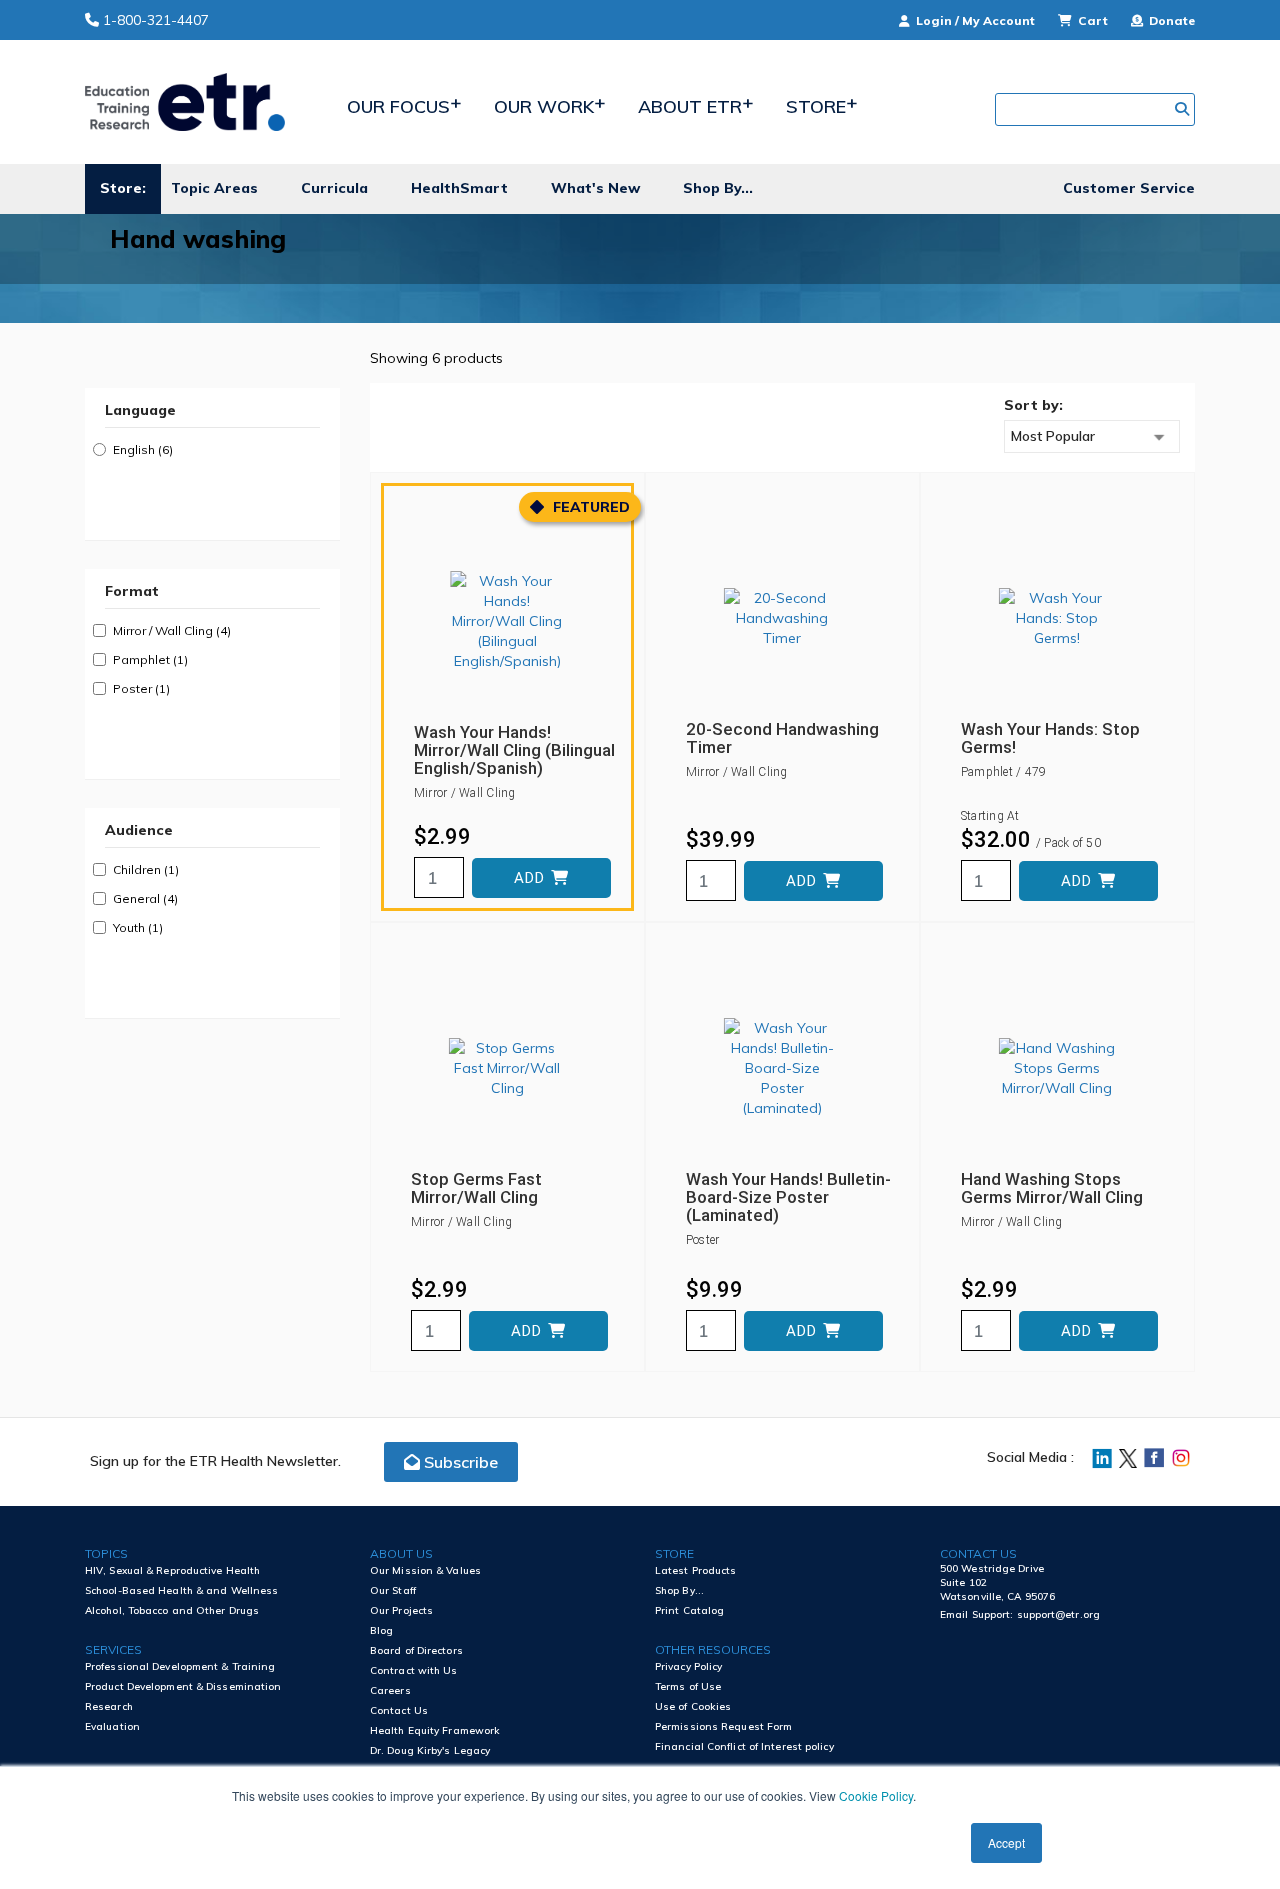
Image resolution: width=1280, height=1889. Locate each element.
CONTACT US (978, 1553)
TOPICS (106, 1553)
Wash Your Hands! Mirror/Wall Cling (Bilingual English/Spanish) (514, 750)
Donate (1170, 20)
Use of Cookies (693, 1706)
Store (816, 106)
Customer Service (1129, 188)
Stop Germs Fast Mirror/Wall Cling (476, 1188)
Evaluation (112, 1726)
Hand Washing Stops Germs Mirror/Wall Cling (1052, 1188)
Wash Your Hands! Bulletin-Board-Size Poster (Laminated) (788, 1197)
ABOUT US (401, 1553)
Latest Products (696, 1570)
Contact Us (399, 1710)
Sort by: (1033, 405)
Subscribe (459, 1462)
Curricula (334, 188)
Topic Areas (214, 188)
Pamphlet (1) (150, 659)
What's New (595, 188)
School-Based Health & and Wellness (181, 1590)
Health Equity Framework (435, 1730)
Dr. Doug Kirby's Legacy (430, 1750)
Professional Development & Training (180, 1666)
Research (109, 1706)
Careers (390, 1690)
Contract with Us (414, 1670)
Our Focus (398, 106)
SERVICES (113, 1649)
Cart (1093, 20)
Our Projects (401, 1610)
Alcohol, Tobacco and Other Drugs (172, 1610)
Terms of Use (688, 1686)
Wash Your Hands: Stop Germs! (1050, 738)
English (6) (143, 449)
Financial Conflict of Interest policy (744, 1746)
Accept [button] (1006, 1842)
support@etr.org (1059, 1614)
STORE (674, 1553)
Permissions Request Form (723, 1726)
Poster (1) (141, 688)
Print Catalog (689, 1610)
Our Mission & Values (425, 1570)
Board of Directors (416, 1650)
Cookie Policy (876, 1795)
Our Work (544, 106)
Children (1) (146, 869)
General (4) (145, 898)
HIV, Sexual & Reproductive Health (172, 1570)
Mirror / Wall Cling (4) (172, 630)
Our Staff (393, 1590)
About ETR (690, 106)
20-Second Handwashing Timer (782, 738)
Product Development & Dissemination (183, 1686)
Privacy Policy (688, 1666)
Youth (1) (138, 927)
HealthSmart (459, 188)
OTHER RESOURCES (713, 1649)
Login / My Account (975, 20)
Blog (381, 1630)
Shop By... (718, 188)
